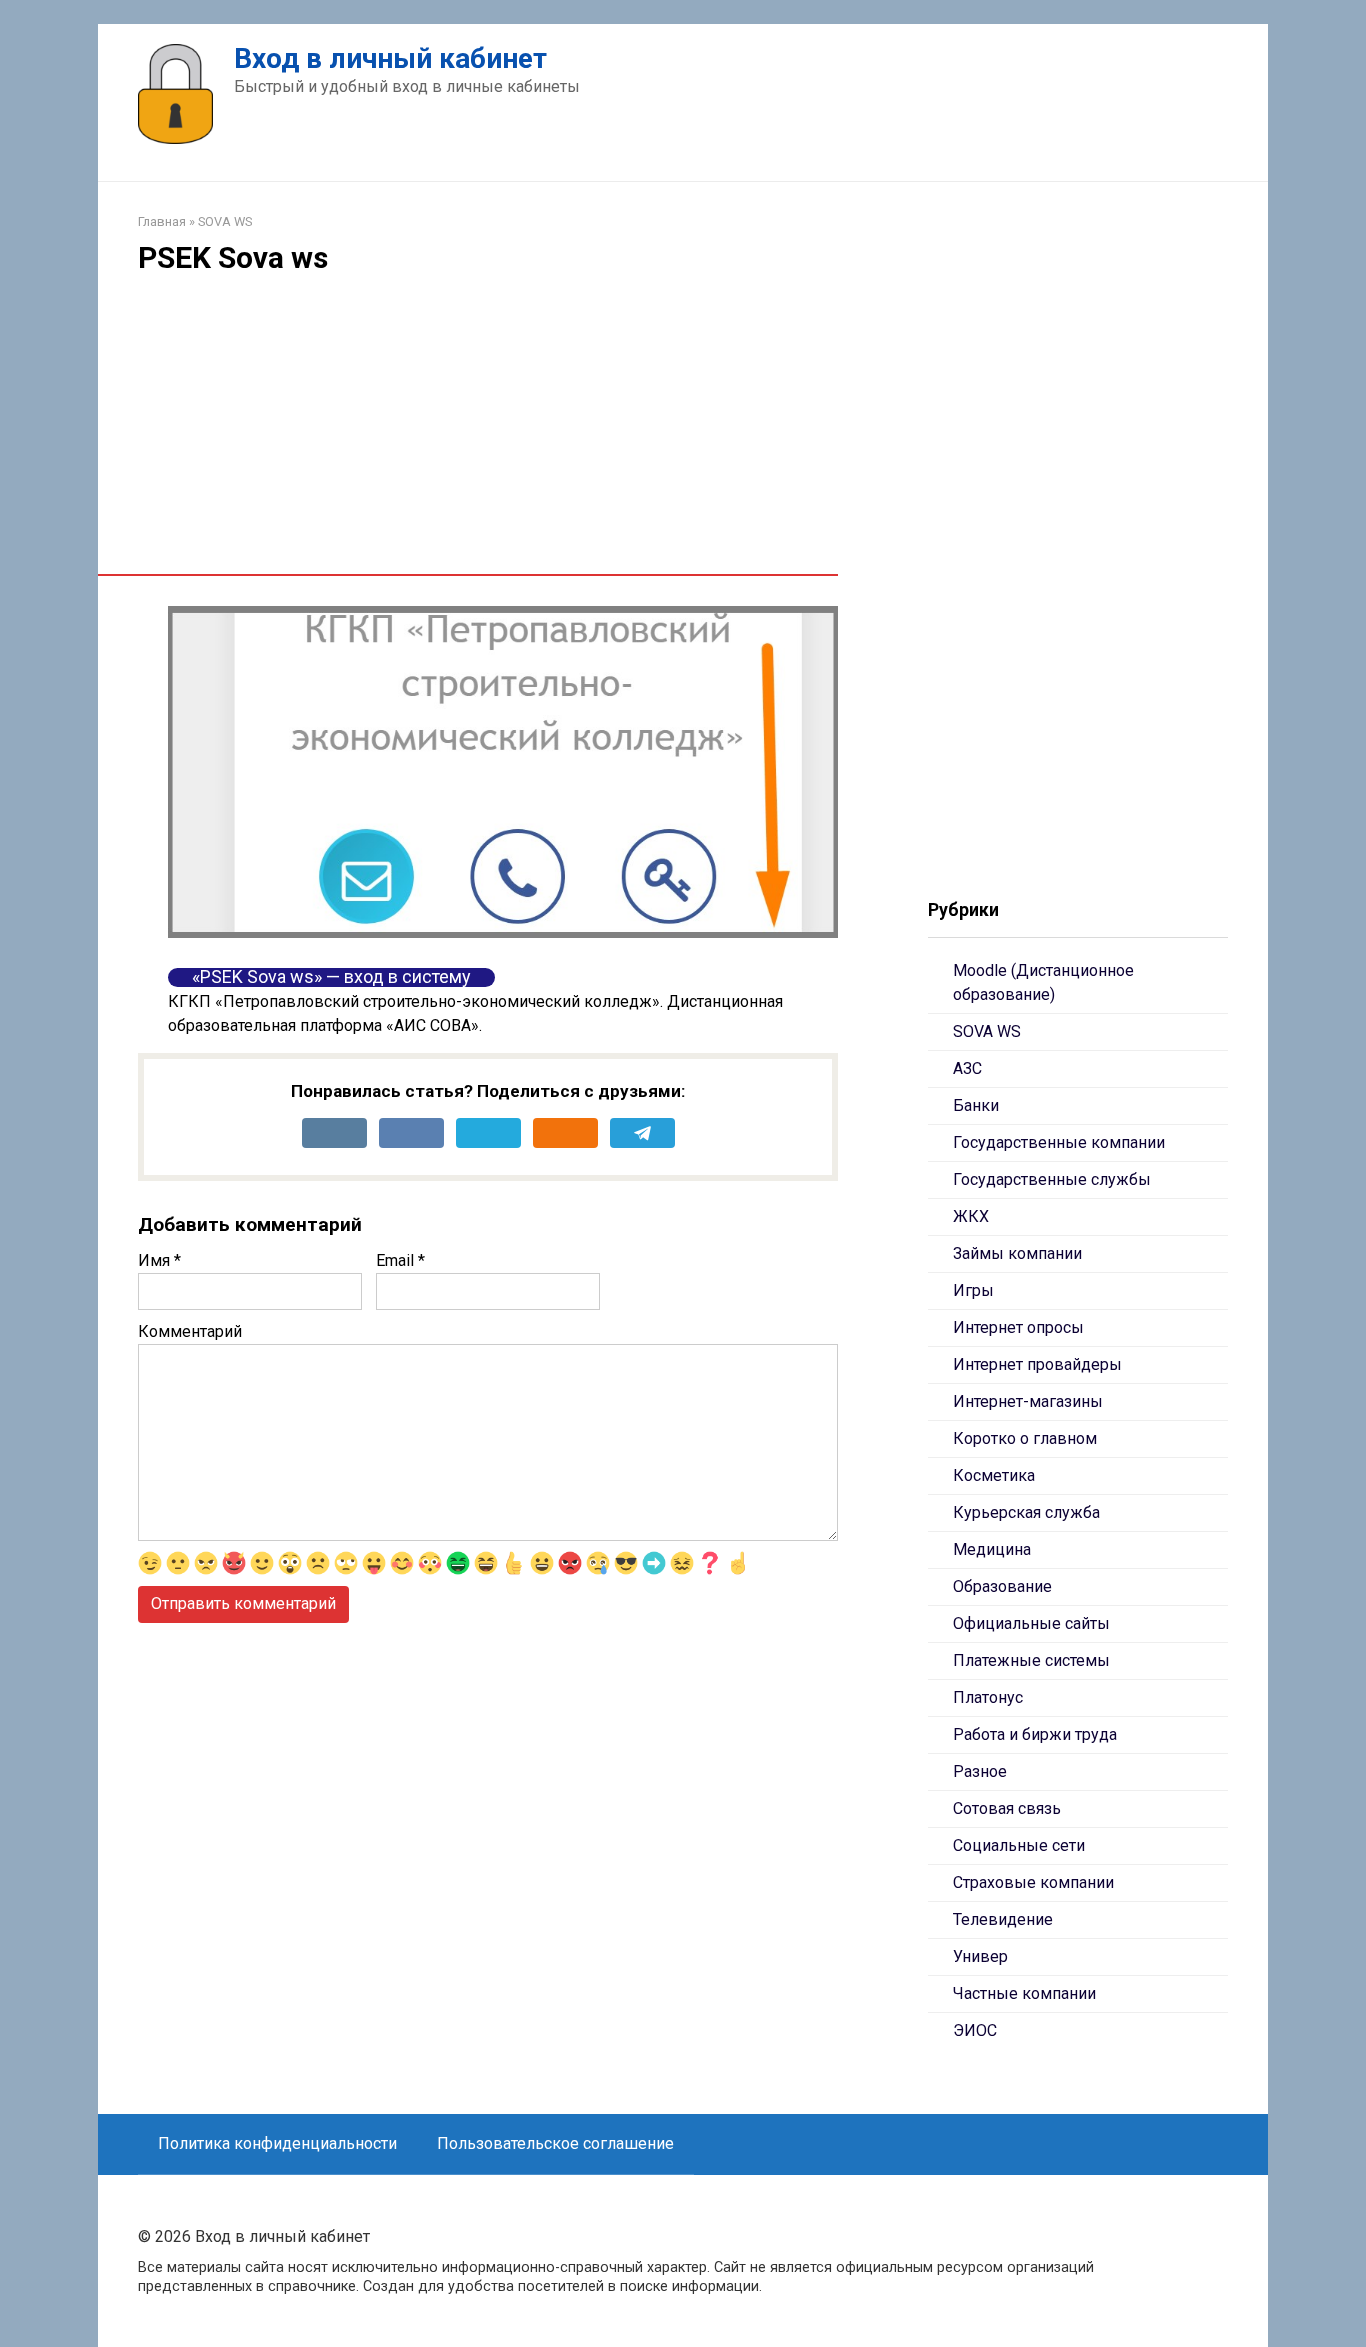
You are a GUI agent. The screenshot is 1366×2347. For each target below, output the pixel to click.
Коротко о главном (1025, 1438)
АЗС (967, 1068)
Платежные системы (1031, 1660)
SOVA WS (987, 1031)
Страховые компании (1033, 1882)
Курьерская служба (1026, 1512)
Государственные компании (1059, 1142)
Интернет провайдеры (1037, 1364)
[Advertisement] (488, 434)
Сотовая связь (1007, 1808)
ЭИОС (975, 2030)
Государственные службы (1052, 1179)
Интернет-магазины (1028, 1401)
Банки (976, 1105)
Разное (980, 1771)
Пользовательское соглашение (555, 2143)
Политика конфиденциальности (277, 2143)
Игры (973, 1290)
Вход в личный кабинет (390, 58)
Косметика (994, 1475)
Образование (1002, 1586)
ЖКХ (971, 1216)
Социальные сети (1019, 1845)
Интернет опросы (1018, 1327)
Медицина (992, 1549)
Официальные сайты (1031, 1623)
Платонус (988, 1697)
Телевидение (1003, 1919)
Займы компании (1017, 1253)
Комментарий (190, 1331)
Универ (980, 1956)
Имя (159, 1260)
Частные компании (1024, 1993)
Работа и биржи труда (1035, 1734)
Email (400, 1260)
